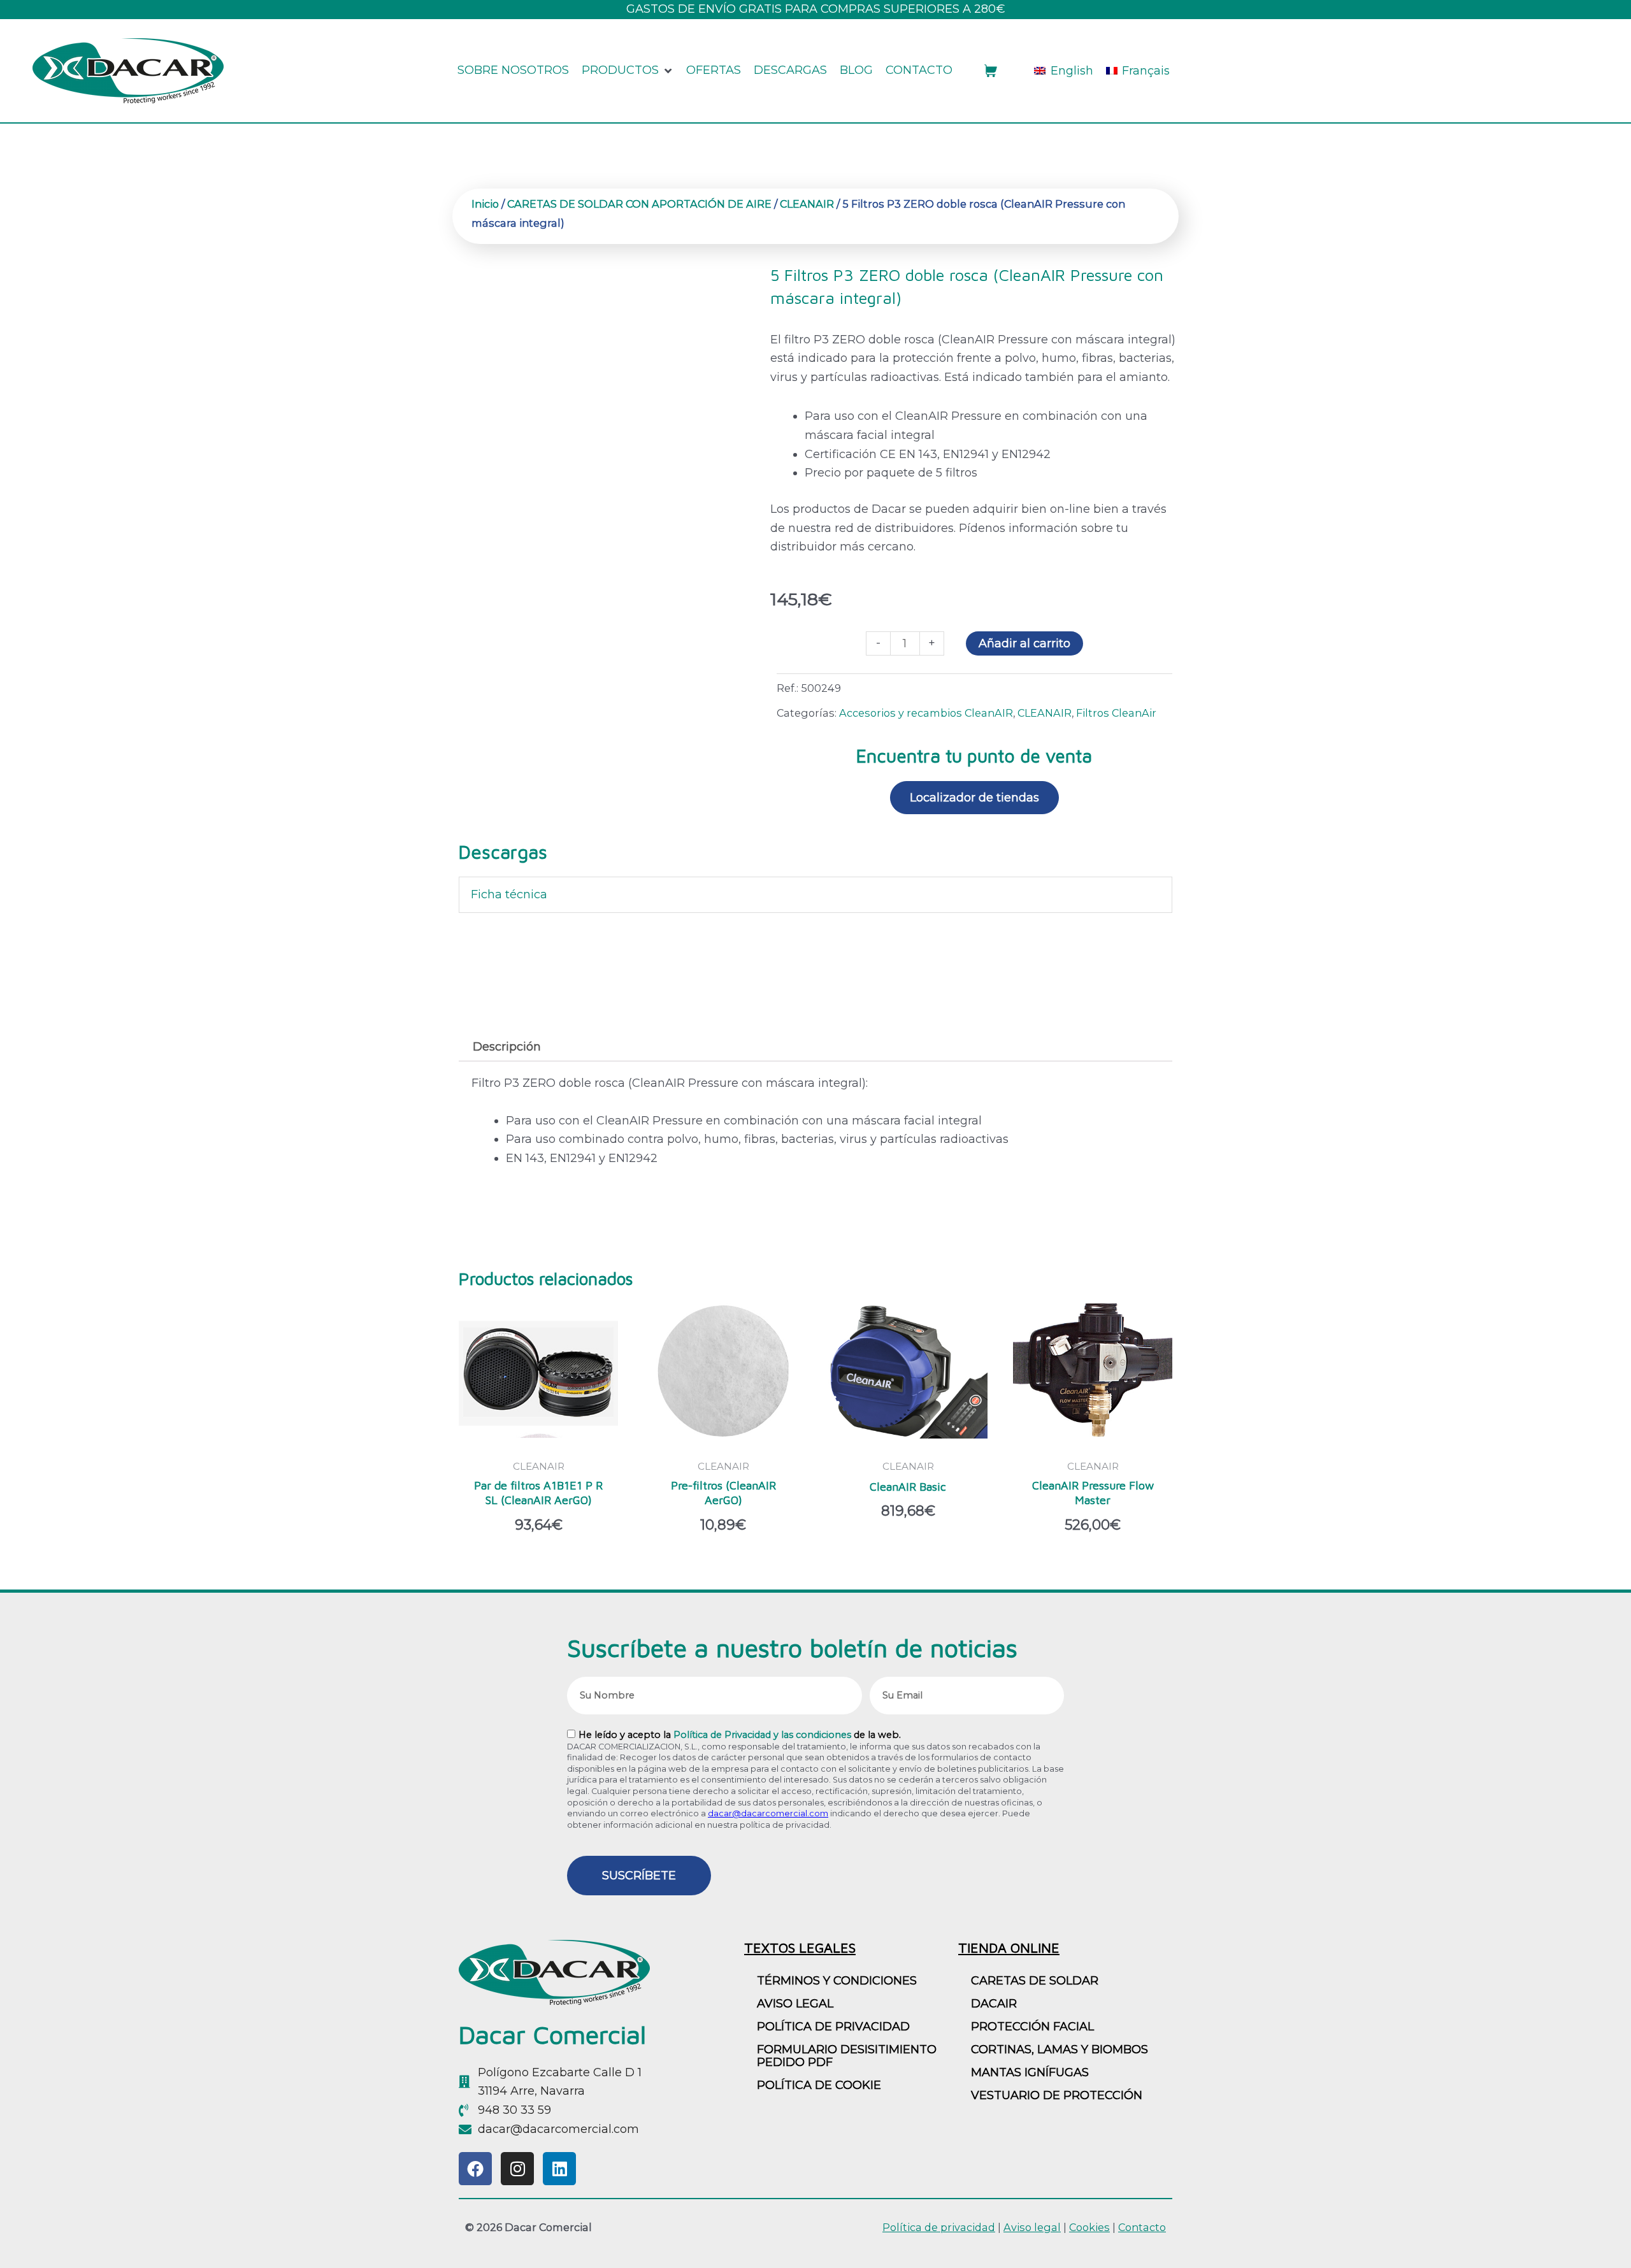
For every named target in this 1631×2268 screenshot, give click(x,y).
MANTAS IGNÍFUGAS (1030, 2072)
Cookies (1089, 2227)
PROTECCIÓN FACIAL (1032, 2027)
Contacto (1142, 2227)
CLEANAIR (807, 204)
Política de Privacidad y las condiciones (762, 1735)
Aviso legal (1032, 2227)
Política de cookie (819, 2085)
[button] (628, 71)
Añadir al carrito (1024, 643)
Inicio (485, 204)
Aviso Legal (795, 2004)
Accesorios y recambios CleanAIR (926, 713)
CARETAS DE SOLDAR (1035, 1981)
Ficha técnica (509, 894)
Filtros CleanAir (1116, 713)
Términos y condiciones (837, 1981)
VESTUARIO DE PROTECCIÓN (1057, 2095)
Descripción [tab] (507, 1047)
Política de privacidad (833, 2027)
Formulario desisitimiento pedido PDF (847, 2056)
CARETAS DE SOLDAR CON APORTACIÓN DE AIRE (639, 204)
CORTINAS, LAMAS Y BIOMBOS (1060, 2049)
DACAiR (994, 2004)
